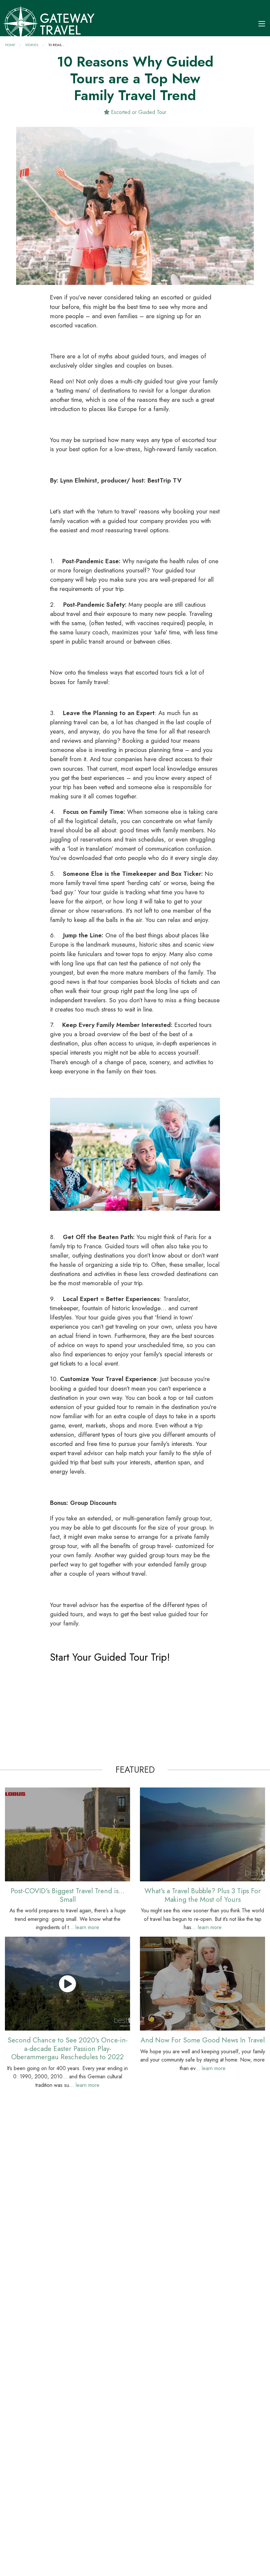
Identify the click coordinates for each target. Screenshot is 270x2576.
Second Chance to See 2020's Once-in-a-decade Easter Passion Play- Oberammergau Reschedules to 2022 (68, 2048)
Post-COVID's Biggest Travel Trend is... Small (67, 1895)
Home (10, 45)
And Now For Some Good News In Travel (203, 2040)
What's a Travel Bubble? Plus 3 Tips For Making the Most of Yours (203, 1895)
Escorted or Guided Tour (138, 112)
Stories (32, 45)
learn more (87, 1927)
